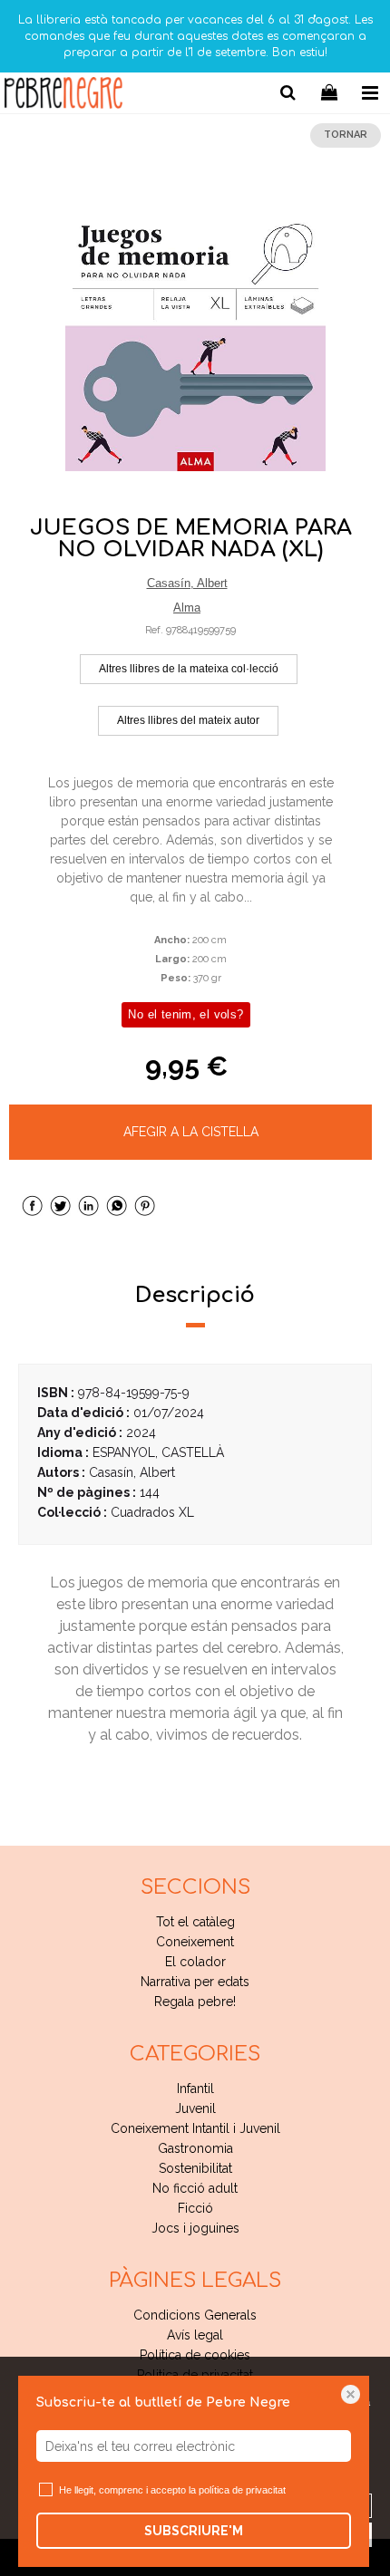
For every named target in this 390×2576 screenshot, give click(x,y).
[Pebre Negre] (63, 96)
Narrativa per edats (195, 1982)
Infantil (195, 2089)
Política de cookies (195, 2355)
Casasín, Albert (187, 583)
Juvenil (195, 2108)
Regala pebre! (195, 2002)
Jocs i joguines (195, 2228)
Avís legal (195, 2335)
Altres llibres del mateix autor (188, 720)
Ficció (195, 2208)
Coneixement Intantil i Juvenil (195, 2128)
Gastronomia (195, 2148)
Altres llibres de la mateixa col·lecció (189, 669)
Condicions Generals (195, 2315)
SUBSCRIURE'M (194, 2531)
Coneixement (195, 1942)
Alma (187, 608)
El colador (195, 1962)
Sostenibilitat (195, 2168)
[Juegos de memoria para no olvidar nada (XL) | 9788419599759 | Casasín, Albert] (195, 341)
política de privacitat (242, 2490)
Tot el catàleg (195, 1922)
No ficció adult (195, 2188)
